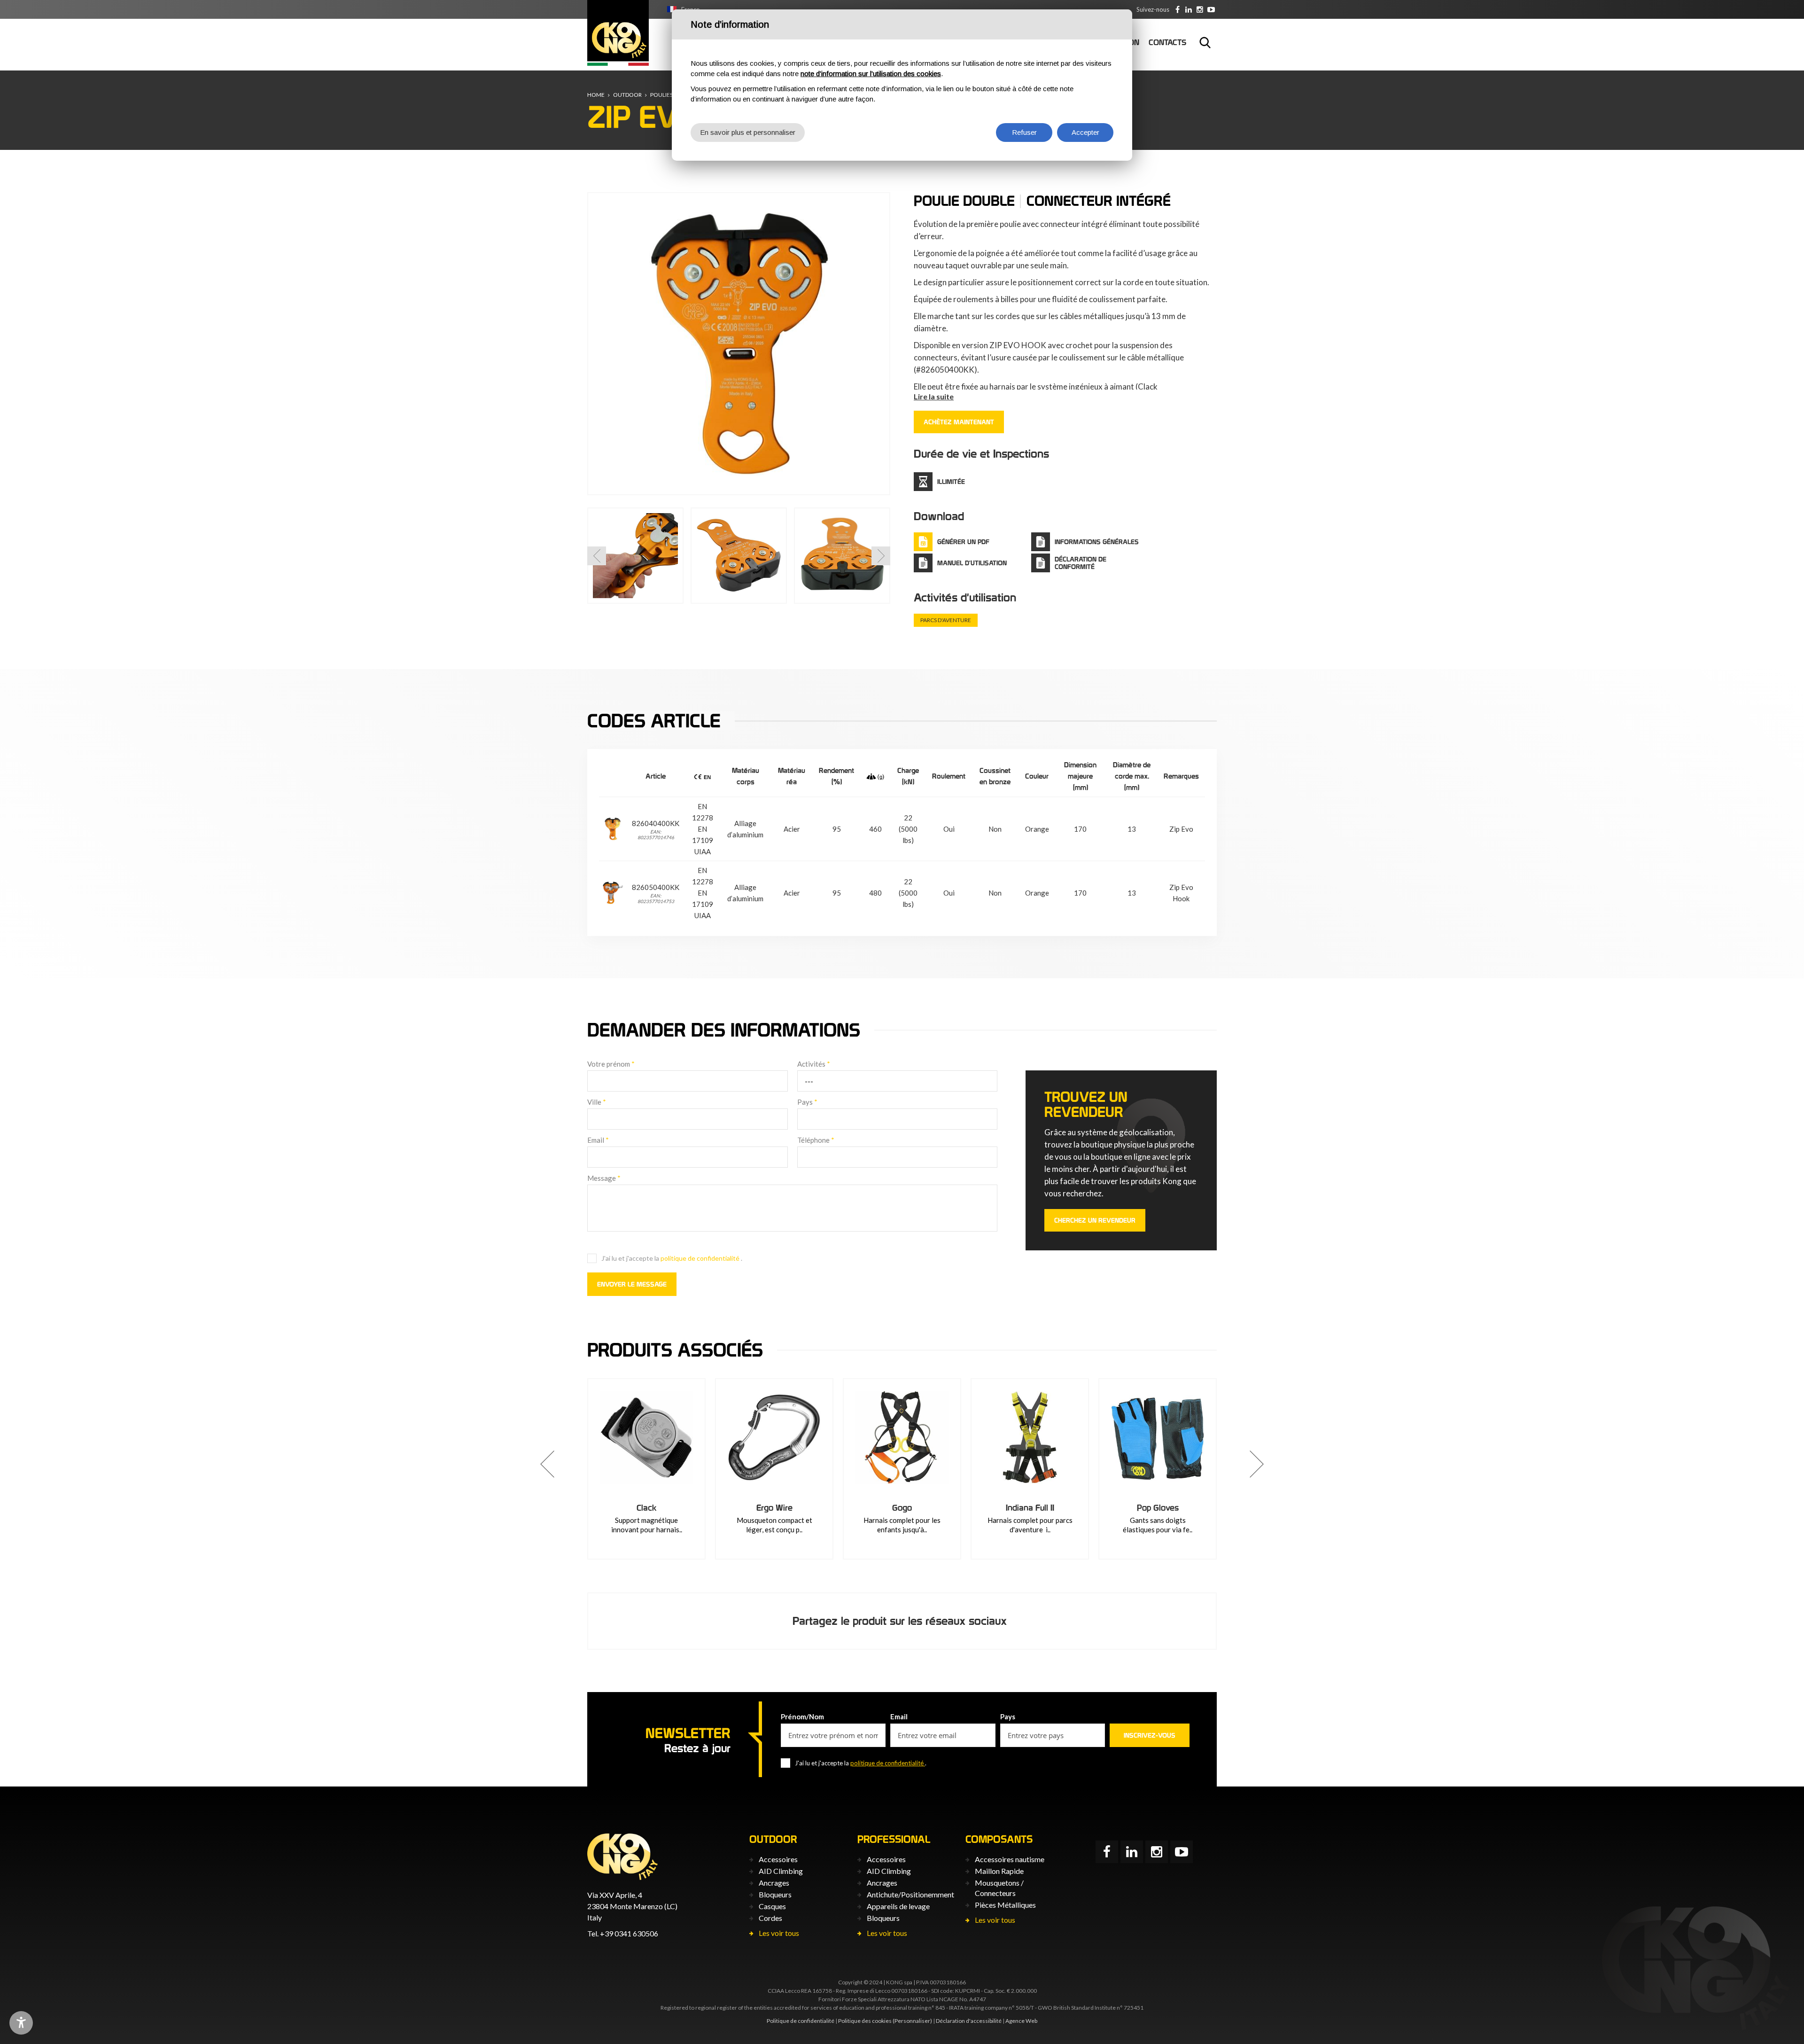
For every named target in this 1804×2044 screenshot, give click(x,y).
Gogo (902, 1508)
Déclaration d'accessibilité (969, 2021)
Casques (772, 1906)
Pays (807, 1102)
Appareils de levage (898, 1906)
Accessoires (778, 1859)
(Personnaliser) (912, 2021)
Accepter (1085, 132)
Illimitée (951, 482)
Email (598, 1140)
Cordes (770, 1918)
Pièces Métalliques (1005, 1905)
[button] (597, 556)
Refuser (1024, 132)
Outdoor (627, 95)
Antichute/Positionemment (910, 1894)
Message (604, 1178)
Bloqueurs (775, 1894)
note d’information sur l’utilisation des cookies (871, 74)
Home (596, 95)
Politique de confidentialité (801, 2021)
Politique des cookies (865, 2021)
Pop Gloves (1158, 1508)
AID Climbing (781, 1871)
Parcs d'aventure (946, 620)
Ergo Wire (774, 1508)
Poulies (661, 95)
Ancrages (774, 1883)
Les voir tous (779, 1933)
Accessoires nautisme (1010, 1859)
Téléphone (816, 1140)
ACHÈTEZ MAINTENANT (959, 422)
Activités (814, 1064)
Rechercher (1205, 42)
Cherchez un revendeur (1095, 1220)
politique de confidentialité (701, 1258)
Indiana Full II (1030, 1508)
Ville (597, 1102)
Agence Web (1021, 2021)
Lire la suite (934, 396)
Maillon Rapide (999, 1871)
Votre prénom (611, 1064)
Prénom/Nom (802, 1716)
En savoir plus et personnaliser (748, 132)
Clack (647, 1508)
